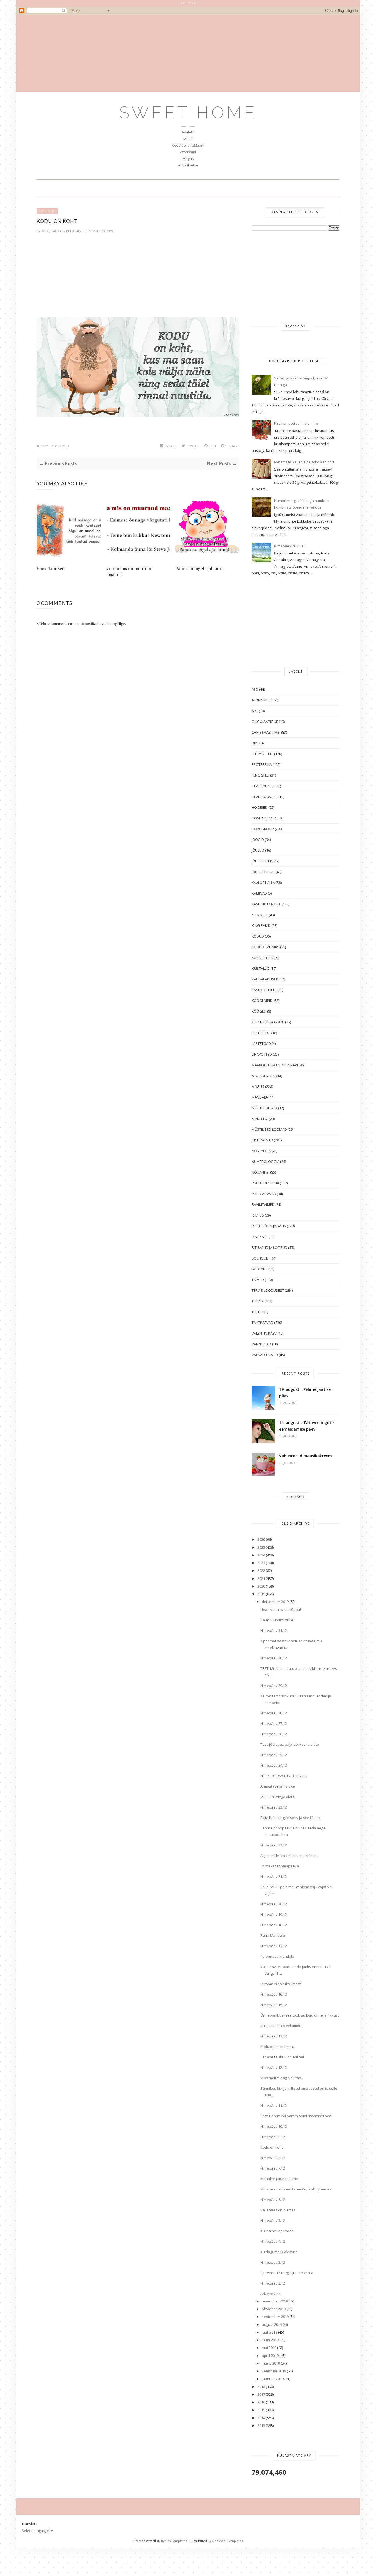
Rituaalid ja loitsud (269, 1247)
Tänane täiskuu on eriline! (282, 2057)
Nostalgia (261, 1151)
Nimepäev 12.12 (274, 2067)
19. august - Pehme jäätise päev (305, 1393)
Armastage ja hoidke (278, 1786)
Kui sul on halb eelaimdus (282, 2026)
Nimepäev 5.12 (273, 2220)
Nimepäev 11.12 (274, 2105)
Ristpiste (260, 1237)
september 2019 (275, 2317)
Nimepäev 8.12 (273, 2158)
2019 (261, 1594)
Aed (255, 689)
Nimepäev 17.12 (274, 1946)
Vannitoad (261, 1344)
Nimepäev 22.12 (274, 1845)
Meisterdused (264, 1108)
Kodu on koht (272, 2147)
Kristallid (261, 968)
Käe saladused (265, 979)
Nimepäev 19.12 (274, 1914)
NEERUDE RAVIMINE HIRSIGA (284, 1776)
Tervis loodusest (268, 1290)
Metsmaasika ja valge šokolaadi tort (304, 462)
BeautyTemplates (174, 2541)
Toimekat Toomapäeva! (280, 1866)
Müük (188, 139)
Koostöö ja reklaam (188, 145)
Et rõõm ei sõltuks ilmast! (281, 1984)
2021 (261, 1578)
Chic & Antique (265, 722)
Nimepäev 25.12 (274, 1755)
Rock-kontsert (51, 568)
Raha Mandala (273, 1935)
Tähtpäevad (262, 1323)
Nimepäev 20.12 (274, 1904)
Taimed (258, 1280)
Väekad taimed (265, 1355)
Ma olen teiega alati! (277, 1797)
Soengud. (261, 1258)
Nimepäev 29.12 (274, 1686)
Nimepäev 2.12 (273, 2283)
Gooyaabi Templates (227, 2541)
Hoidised (260, 807)
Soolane (260, 1269)
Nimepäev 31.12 (274, 1630)
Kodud (258, 936)
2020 (261, 1586)
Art (255, 711)
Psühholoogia (265, 1183)
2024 (261, 1555)
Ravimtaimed (263, 1204)
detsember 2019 (275, 1602)
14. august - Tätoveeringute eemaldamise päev (306, 1426)
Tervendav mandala (277, 1956)
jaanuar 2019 (273, 2379)
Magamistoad (264, 1076)
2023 (261, 1563)
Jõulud (258, 850)
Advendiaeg (270, 2294)
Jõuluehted (262, 861)
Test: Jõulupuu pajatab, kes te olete (290, 1744)
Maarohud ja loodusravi (275, 1065)
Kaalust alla (263, 883)
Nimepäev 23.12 (274, 1807)
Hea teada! (261, 786)
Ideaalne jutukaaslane (279, 2179)
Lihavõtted (262, 1054)
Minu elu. (260, 1119)
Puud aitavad (264, 1194)
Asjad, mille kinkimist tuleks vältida (289, 1856)
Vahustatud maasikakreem (306, 1456)
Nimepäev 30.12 (274, 1658)
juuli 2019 (269, 2332)
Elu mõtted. (262, 754)
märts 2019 (271, 2363)
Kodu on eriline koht (277, 2047)
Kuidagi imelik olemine (279, 2252)
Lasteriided (262, 1033)
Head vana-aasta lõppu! (281, 1610)
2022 (261, 1570)
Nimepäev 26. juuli (289, 546)
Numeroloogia (265, 1162)
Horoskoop (263, 829)
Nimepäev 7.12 (273, 2168)
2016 (261, 2402)
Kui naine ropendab (277, 2231)
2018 (261, 2387)
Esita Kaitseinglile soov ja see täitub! (291, 1818)
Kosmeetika (262, 958)
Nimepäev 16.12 (274, 1994)
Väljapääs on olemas (278, 2210)
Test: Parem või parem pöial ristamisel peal (296, 2116)
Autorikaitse (188, 165)
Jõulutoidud (263, 872)
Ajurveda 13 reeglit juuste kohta (287, 2273)
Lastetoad (261, 1043)
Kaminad (259, 893)
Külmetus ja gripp (268, 1022)
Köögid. (259, 1011)
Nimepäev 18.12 (274, 1925)
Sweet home (188, 113)
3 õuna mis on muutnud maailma (129, 571)
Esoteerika (262, 764)
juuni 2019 (270, 2340)
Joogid (258, 840)
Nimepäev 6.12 (273, 2200)
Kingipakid (261, 925)
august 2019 (272, 2324)
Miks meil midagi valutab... (282, 2078)
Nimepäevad (262, 1140)
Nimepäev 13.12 (274, 2036)
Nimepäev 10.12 (274, 2126)
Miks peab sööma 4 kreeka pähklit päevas (296, 2189)
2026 (261, 1539)
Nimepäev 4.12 (273, 2241)
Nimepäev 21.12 (274, 1876)
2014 (261, 2418)
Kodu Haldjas (53, 231)
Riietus (258, 1215)
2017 (261, 2394)
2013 (261, 2425)
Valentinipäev (264, 1333)
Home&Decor (264, 818)
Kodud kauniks (265, 947)
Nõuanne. (260, 1172)
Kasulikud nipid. (266, 904)
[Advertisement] (188, 53)
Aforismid (188, 152)
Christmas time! (266, 732)
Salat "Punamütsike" (278, 1620)
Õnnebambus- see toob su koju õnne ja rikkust (300, 2015)
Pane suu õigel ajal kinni (199, 568)
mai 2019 (269, 2348)
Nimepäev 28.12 (274, 1713)
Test (256, 1312)
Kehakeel (260, 915)
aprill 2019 (270, 2356)
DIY (254, 743)
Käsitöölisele (264, 990)
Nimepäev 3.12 (273, 2262)
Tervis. (258, 1301)
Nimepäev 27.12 (274, 1723)
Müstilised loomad (269, 1129)
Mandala (260, 1097)
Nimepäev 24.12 (274, 1765)
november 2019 (275, 2301)
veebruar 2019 (274, 2371)
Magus (188, 159)
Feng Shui (260, 775)
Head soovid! (264, 797)
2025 (261, 1547)
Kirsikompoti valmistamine (296, 423)
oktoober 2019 (274, 2309)
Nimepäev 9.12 (273, 2137)
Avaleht (188, 132)
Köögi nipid (262, 1001)
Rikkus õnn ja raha (269, 1226)
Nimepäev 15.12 (274, 2005)
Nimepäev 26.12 (274, 1734)
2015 (261, 2410)
